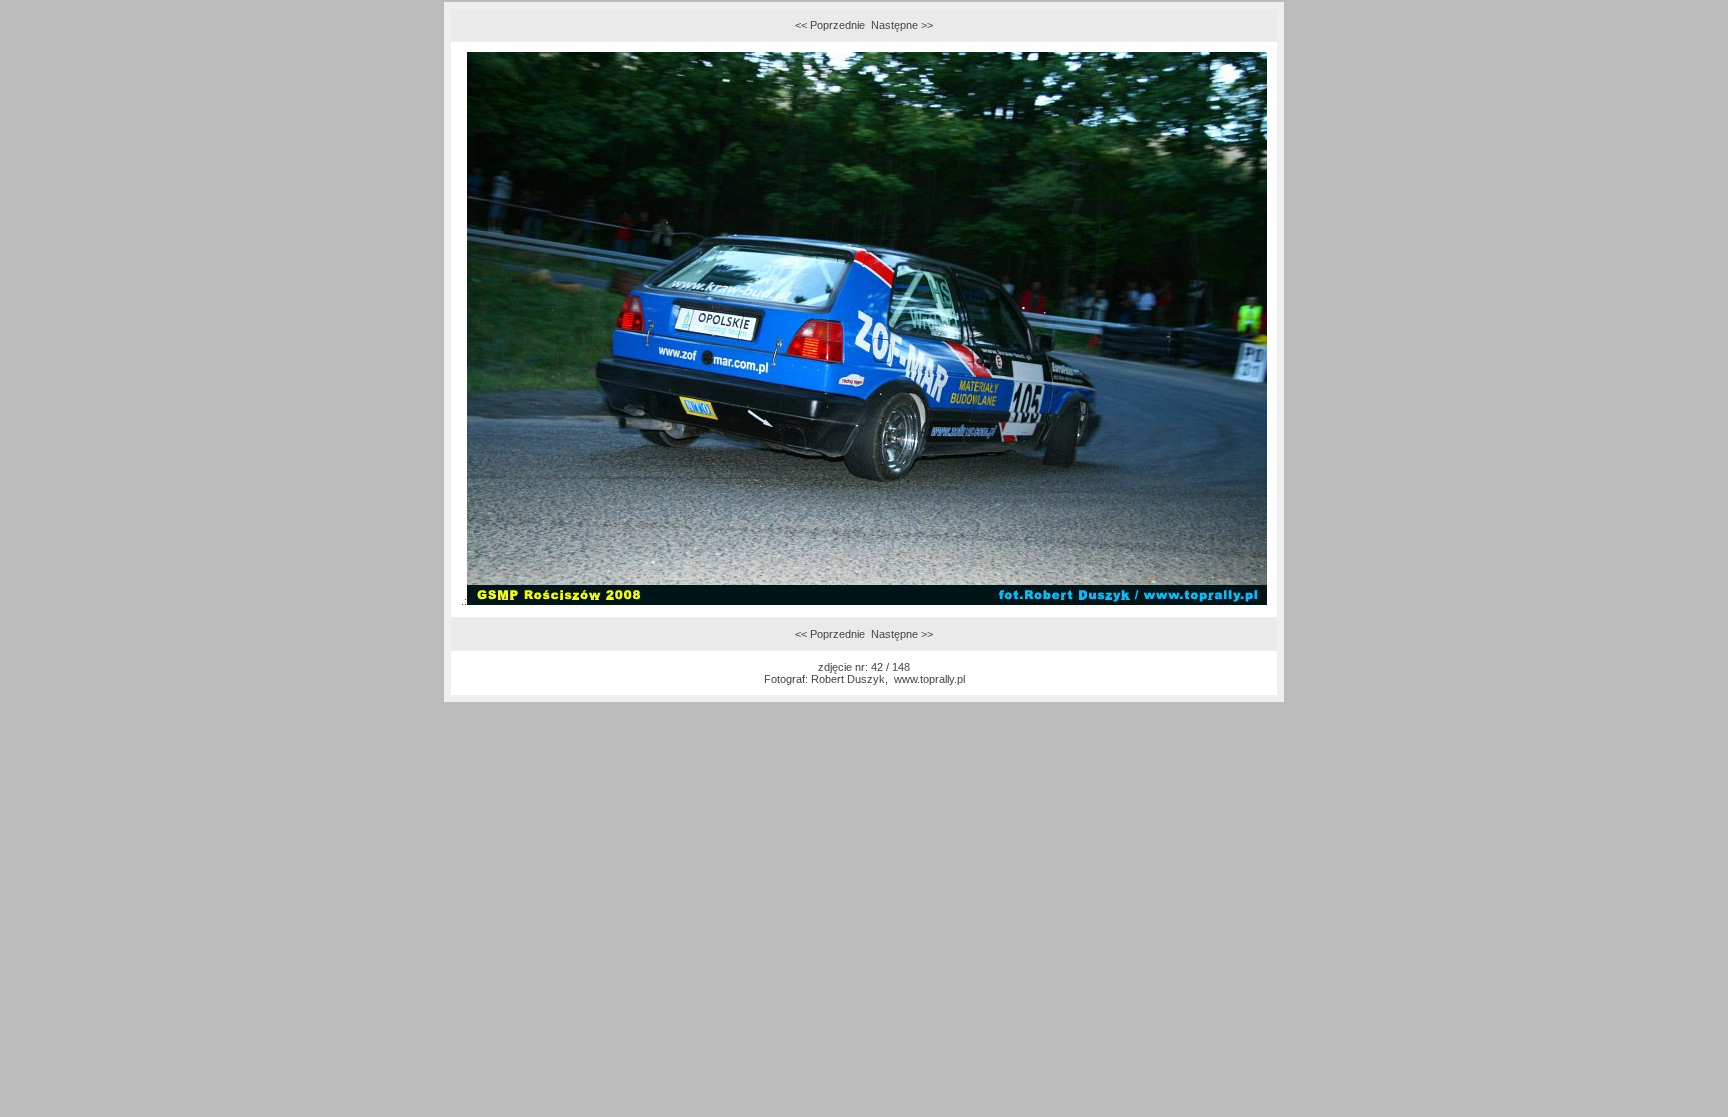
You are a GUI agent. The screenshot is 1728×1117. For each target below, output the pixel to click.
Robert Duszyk (848, 679)
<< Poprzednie (830, 25)
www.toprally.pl (929, 679)
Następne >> (902, 25)
